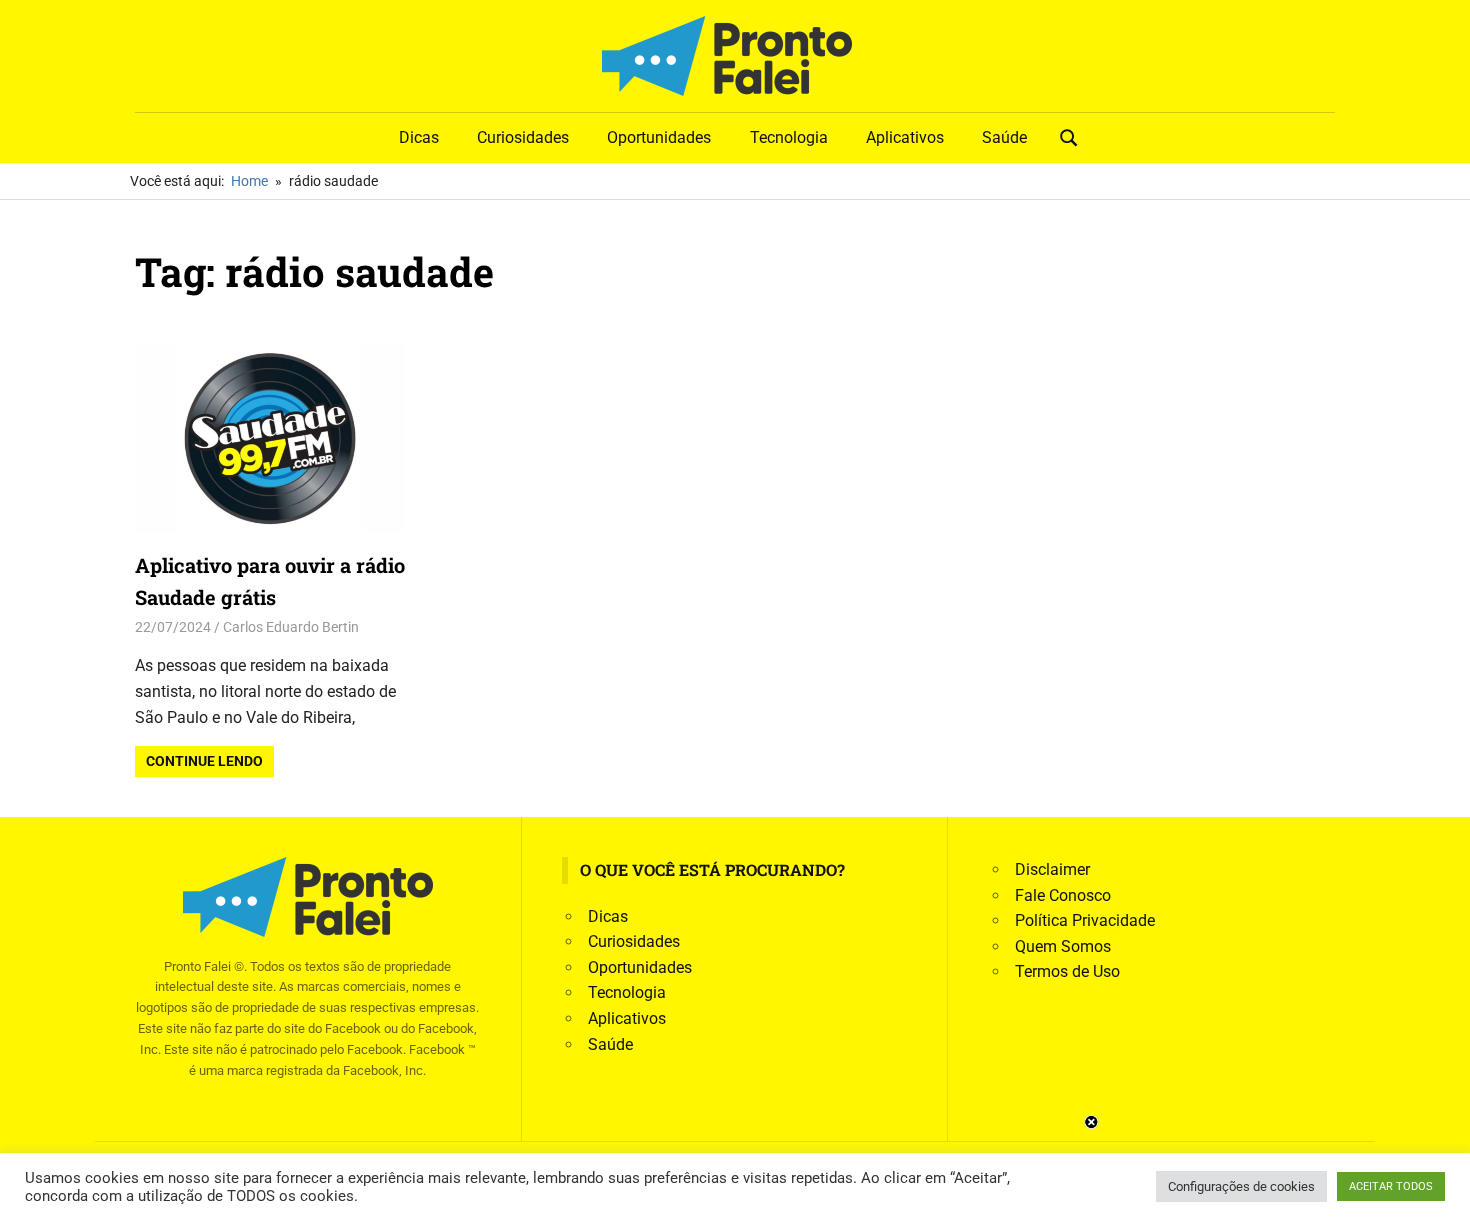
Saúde (1004, 137)
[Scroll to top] (1440, 1190)
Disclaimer (1052, 869)
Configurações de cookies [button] (1241, 1186)
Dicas (419, 137)
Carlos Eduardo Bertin (291, 627)
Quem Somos (1063, 946)
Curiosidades (523, 137)
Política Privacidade (1085, 920)
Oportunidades (659, 137)
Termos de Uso (1067, 971)
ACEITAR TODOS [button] (1391, 1186)
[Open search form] (1069, 136)
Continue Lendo (204, 761)
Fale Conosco (1063, 895)
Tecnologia (789, 137)
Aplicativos (905, 137)
